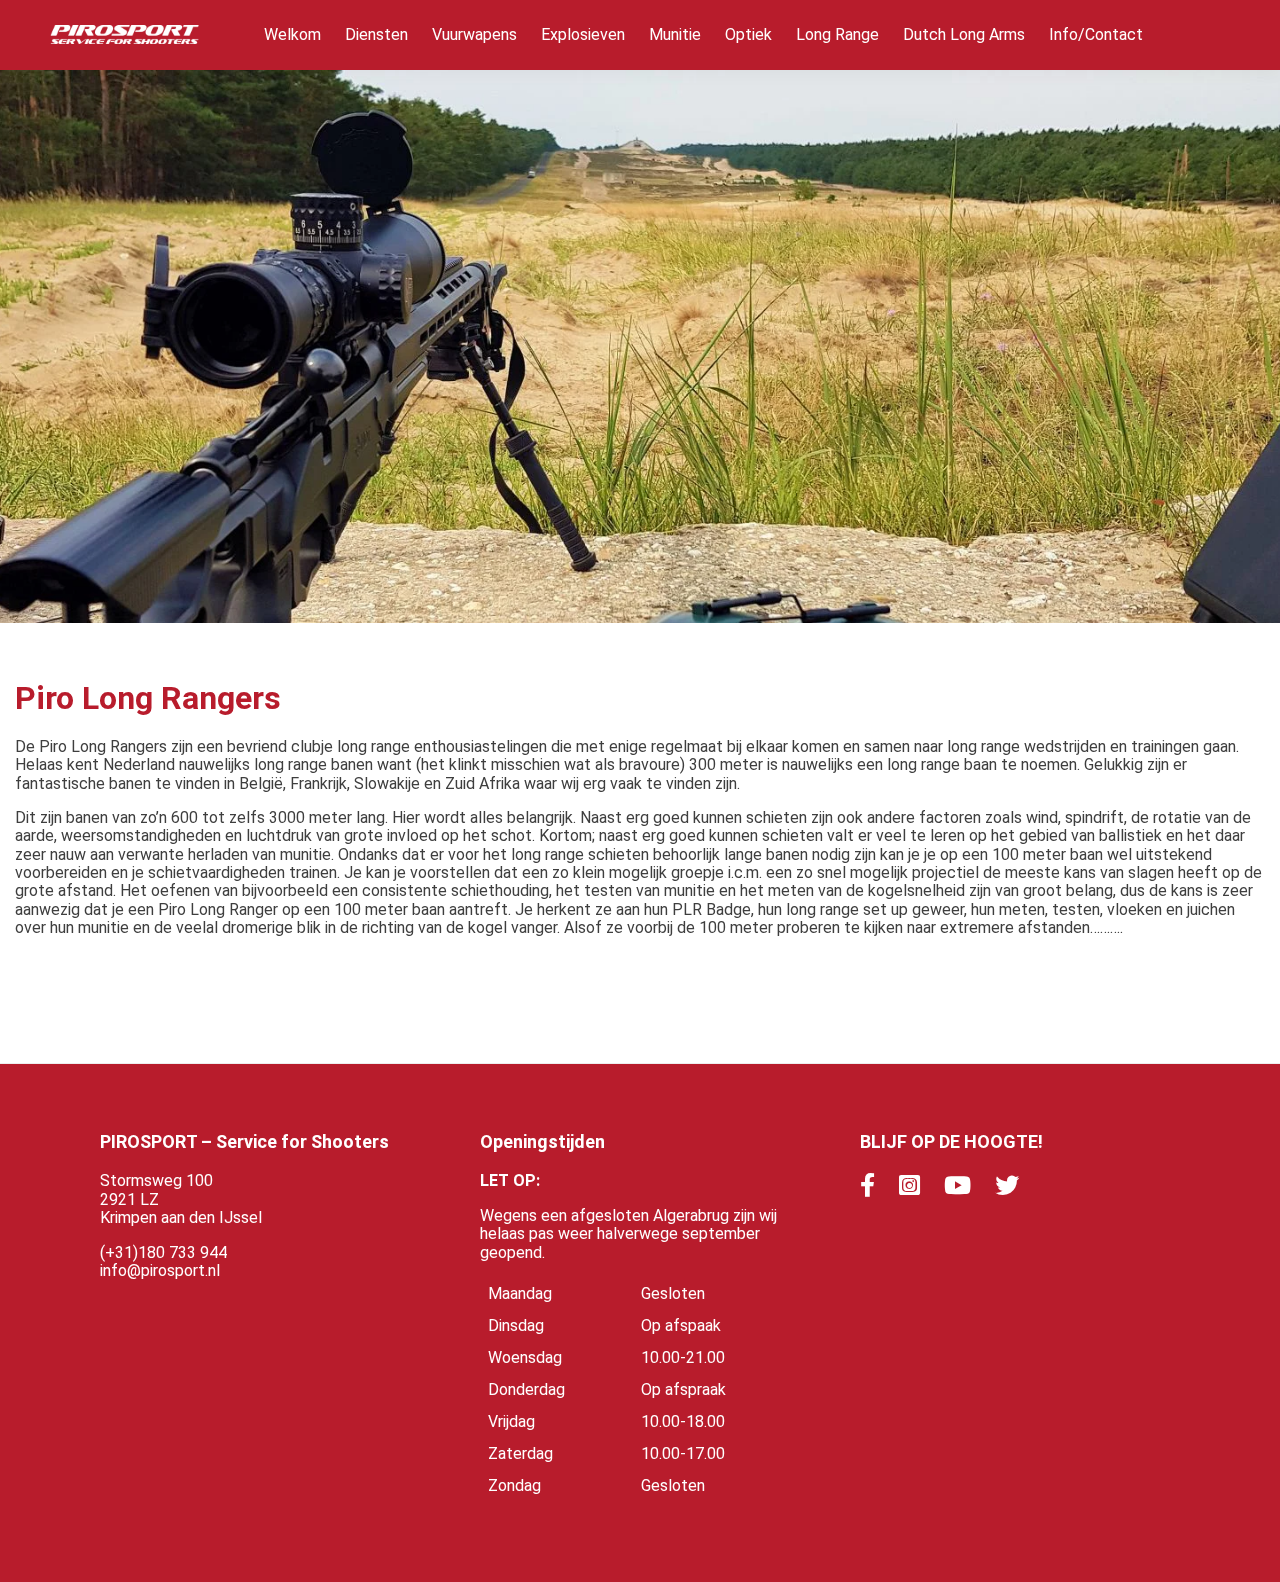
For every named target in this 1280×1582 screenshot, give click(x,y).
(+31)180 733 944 (163, 1252)
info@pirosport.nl (160, 1270)
